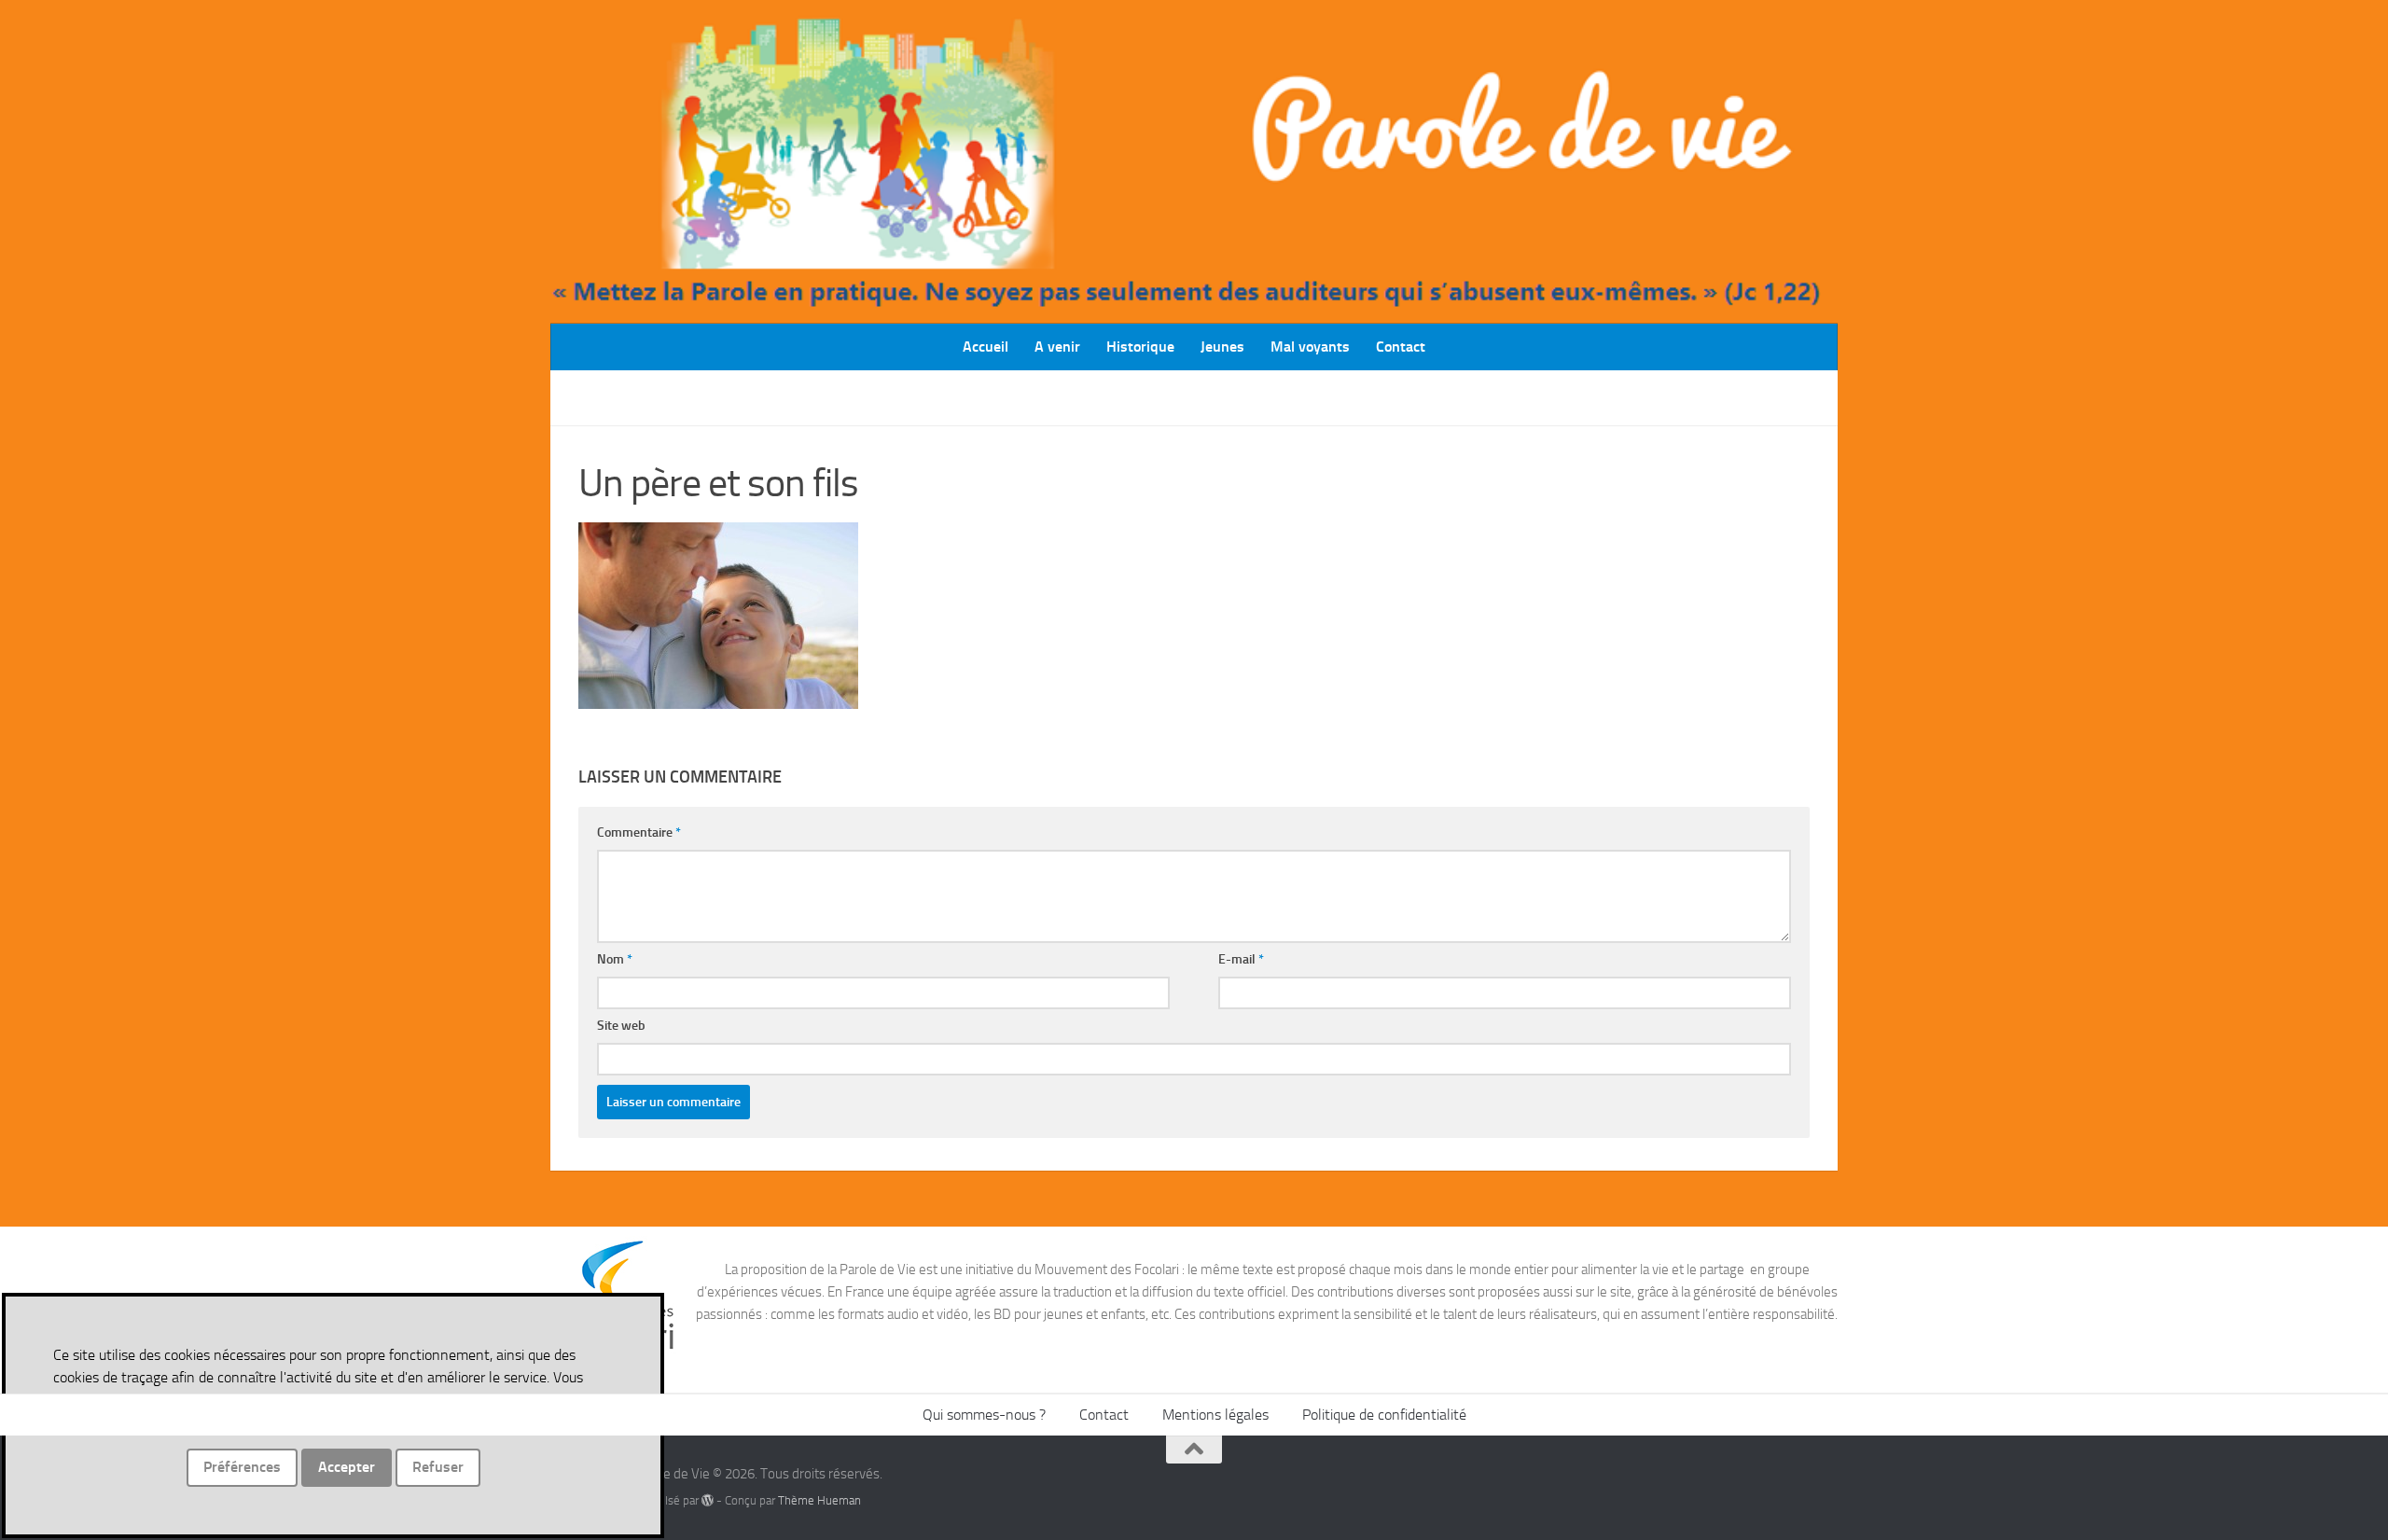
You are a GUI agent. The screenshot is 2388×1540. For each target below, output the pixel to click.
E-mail (1241, 959)
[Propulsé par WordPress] (708, 1500)
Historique (1140, 347)
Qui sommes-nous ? (984, 1415)
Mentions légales (1215, 1415)
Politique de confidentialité (1384, 1415)
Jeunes (1222, 347)
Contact (1401, 347)
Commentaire (639, 832)
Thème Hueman (819, 1500)
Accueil (986, 347)
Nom (615, 959)
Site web (621, 1026)
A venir (1057, 347)
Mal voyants (1310, 347)
